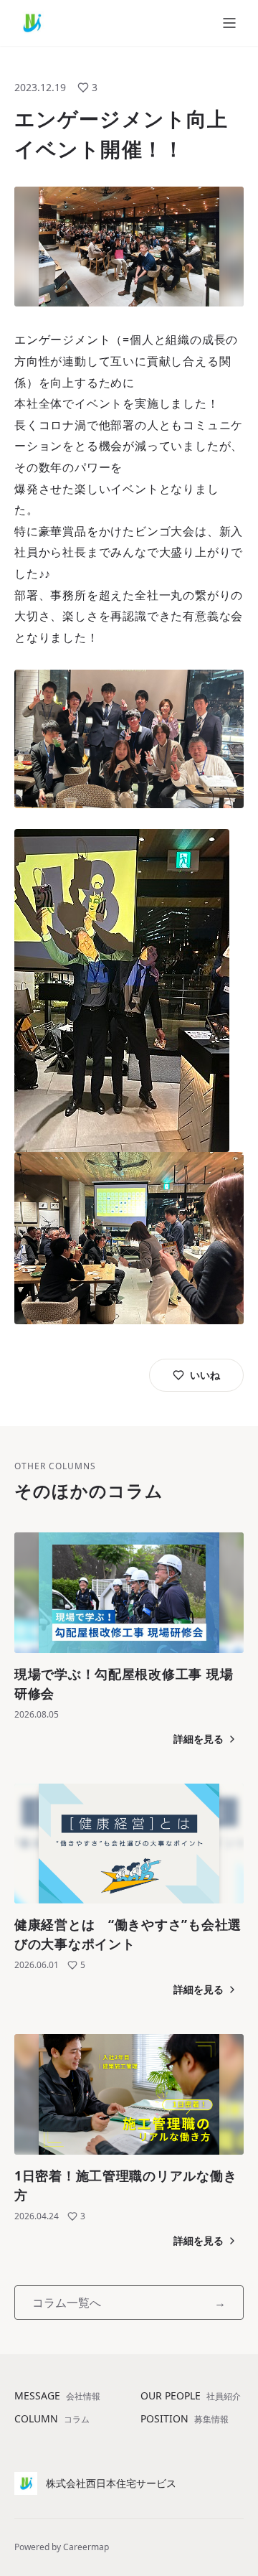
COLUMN (52, 2418)
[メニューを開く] (229, 23)
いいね (205, 1375)
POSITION (185, 2418)
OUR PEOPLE (191, 2395)
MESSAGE (57, 2395)
